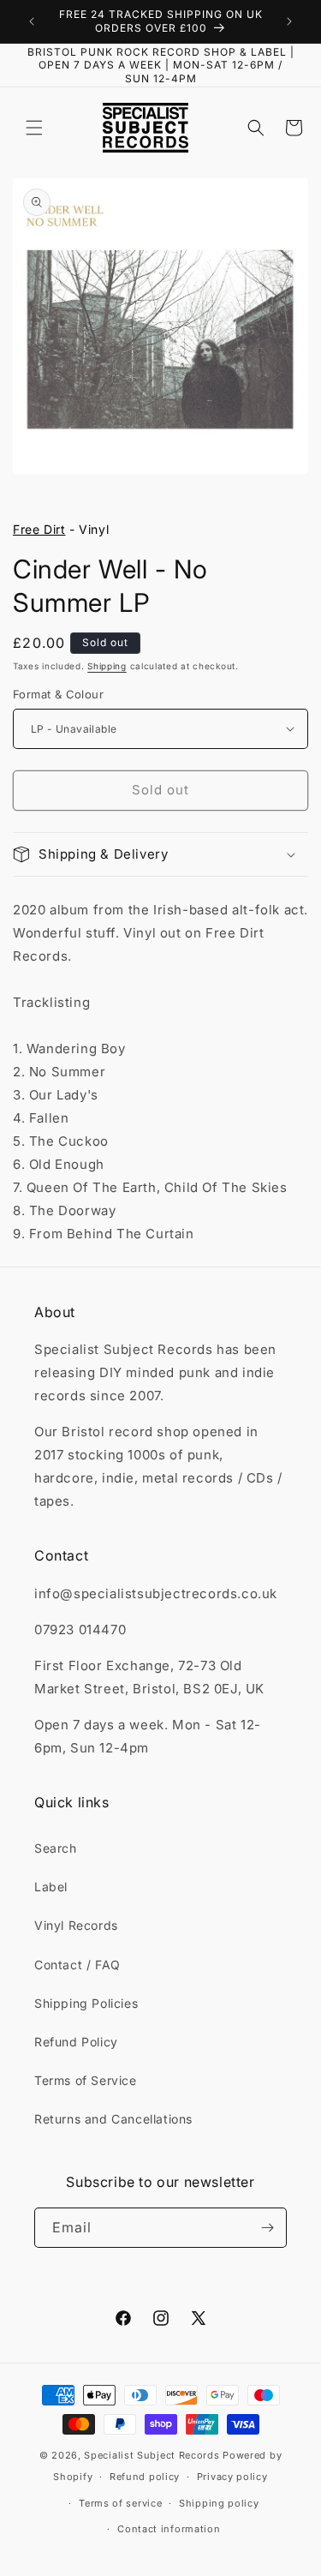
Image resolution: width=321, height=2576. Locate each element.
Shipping (107, 666)
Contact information (169, 2529)
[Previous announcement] (32, 21)
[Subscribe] (267, 2228)
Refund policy (145, 2477)
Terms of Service (86, 2080)
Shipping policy (219, 2503)
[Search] (256, 128)
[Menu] (34, 128)
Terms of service (120, 2503)
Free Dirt (39, 529)
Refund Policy (76, 2042)
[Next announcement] (289, 21)
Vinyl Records (76, 1925)
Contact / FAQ (77, 1965)
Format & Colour (58, 694)
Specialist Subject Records (152, 2455)
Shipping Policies (86, 2003)
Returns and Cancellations (113, 2119)
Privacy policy (232, 2477)
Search (56, 1848)
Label (51, 1887)
